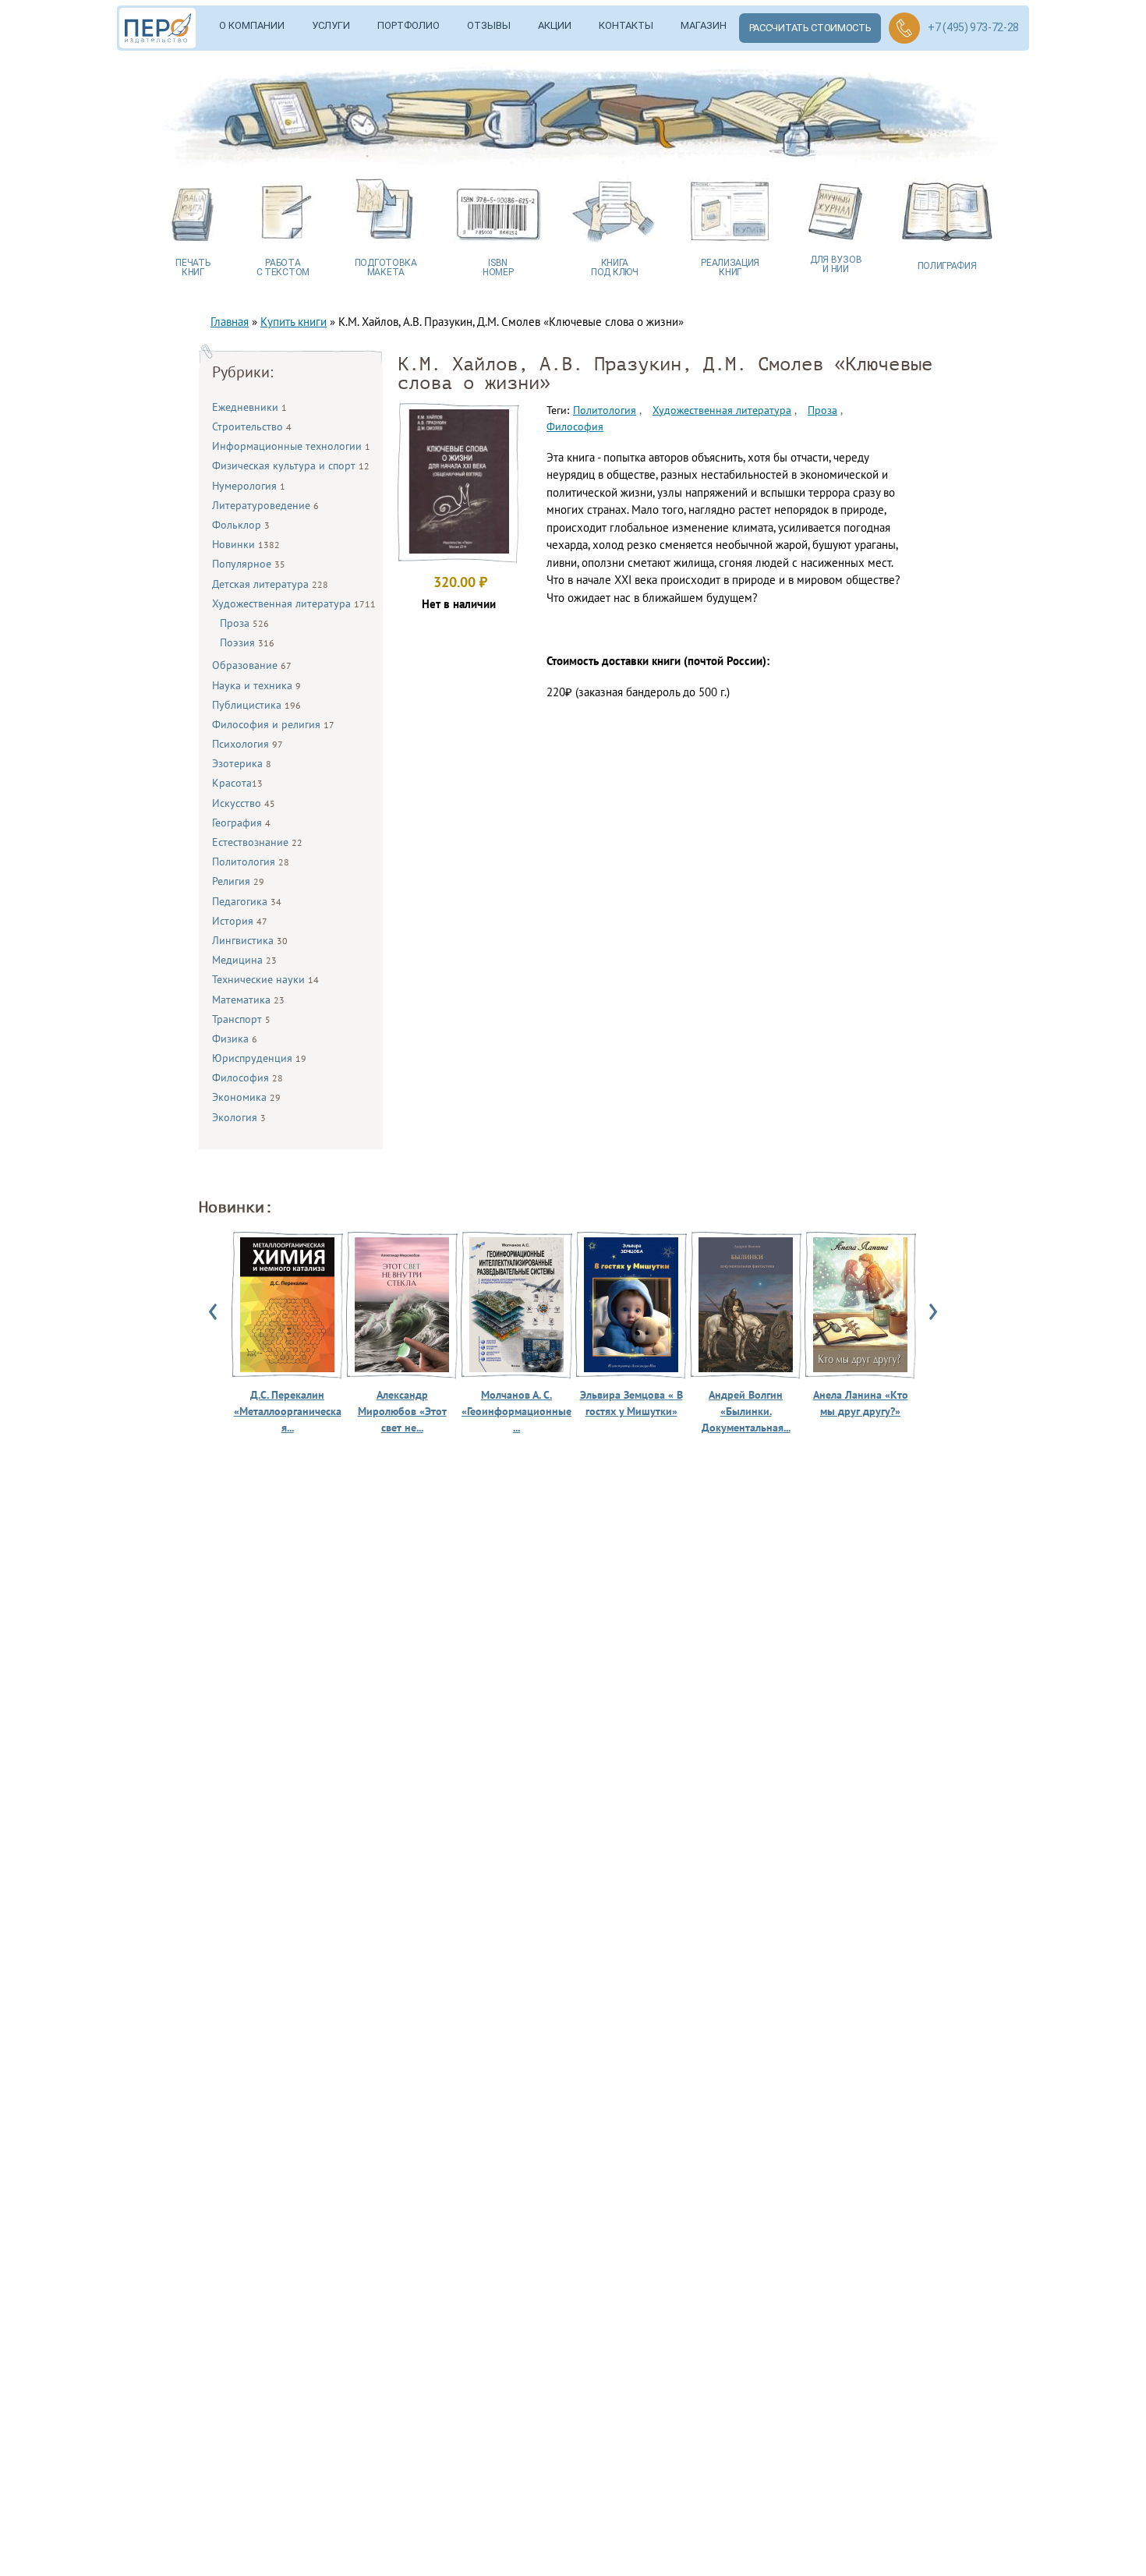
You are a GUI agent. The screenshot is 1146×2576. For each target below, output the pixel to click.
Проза (244, 623)
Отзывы (489, 25)
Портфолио (409, 25)
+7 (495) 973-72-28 (973, 27)
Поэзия (247, 642)
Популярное (249, 564)
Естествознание (257, 842)
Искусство (244, 803)
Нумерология (249, 486)
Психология (248, 744)
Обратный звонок (904, 28)
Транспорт (241, 1019)
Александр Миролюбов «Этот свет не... (402, 1411)
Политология (251, 862)
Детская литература (270, 584)
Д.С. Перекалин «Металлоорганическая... (288, 1411)
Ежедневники (249, 407)
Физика (235, 1039)
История (240, 921)
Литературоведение (265, 505)
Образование (252, 665)
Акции (555, 25)
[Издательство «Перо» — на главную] (163, 28)
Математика (248, 1000)
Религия (238, 881)
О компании (252, 25)
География (241, 823)
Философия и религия (273, 724)
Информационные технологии (291, 446)
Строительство (252, 426)
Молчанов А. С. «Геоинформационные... (516, 1411)
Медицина (244, 960)
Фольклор (241, 525)
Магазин (704, 25)
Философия (248, 1077)
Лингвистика (250, 940)
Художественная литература (294, 603)
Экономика (246, 1097)
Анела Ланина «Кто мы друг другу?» (861, 1403)
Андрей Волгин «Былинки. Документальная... (746, 1411)
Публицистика (256, 705)
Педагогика (247, 901)
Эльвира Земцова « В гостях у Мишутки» (631, 1403)
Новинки (246, 544)
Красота (237, 783)
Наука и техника (256, 685)
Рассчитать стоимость (810, 28)
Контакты (626, 25)
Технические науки (265, 979)
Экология (239, 1117)
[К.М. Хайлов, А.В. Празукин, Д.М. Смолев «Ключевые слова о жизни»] (458, 549)
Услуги (331, 25)
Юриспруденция (259, 1058)
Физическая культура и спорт (291, 465)
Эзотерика (242, 763)
